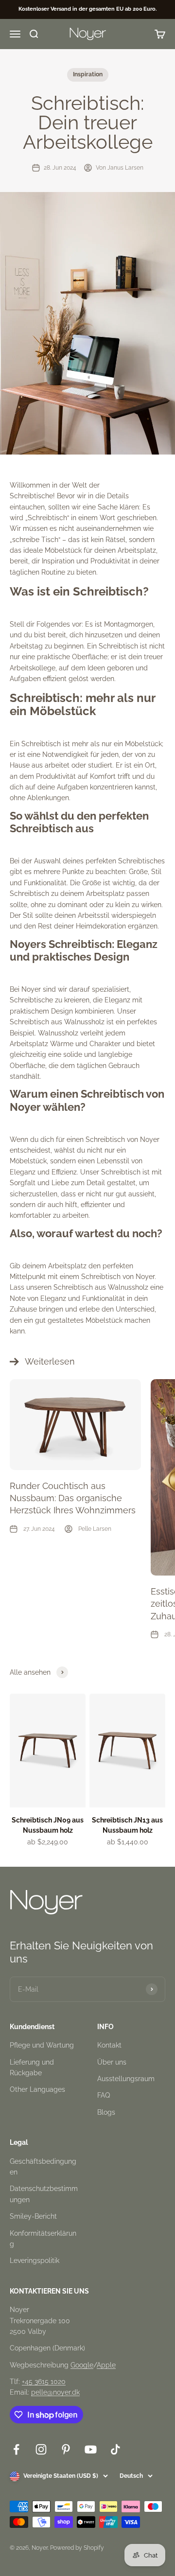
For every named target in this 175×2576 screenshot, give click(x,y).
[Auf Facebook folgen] (16, 2449)
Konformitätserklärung (43, 2239)
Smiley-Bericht (33, 2216)
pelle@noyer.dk (55, 2392)
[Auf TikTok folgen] (115, 2449)
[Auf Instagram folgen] (41, 2449)
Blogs (106, 2112)
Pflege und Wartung (42, 2045)
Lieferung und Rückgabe (32, 2068)
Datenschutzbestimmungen (44, 2194)
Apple (106, 2365)
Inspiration (88, 74)
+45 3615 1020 (44, 2382)
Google (82, 2365)
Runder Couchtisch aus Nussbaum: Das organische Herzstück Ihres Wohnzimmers (73, 1498)
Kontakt (109, 2045)
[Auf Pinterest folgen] (66, 2449)
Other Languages (37, 2089)
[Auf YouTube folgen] (91, 2449)
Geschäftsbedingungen (43, 2167)
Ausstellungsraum (126, 2079)
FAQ (104, 2095)
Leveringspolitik (35, 2261)
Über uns (112, 2062)
